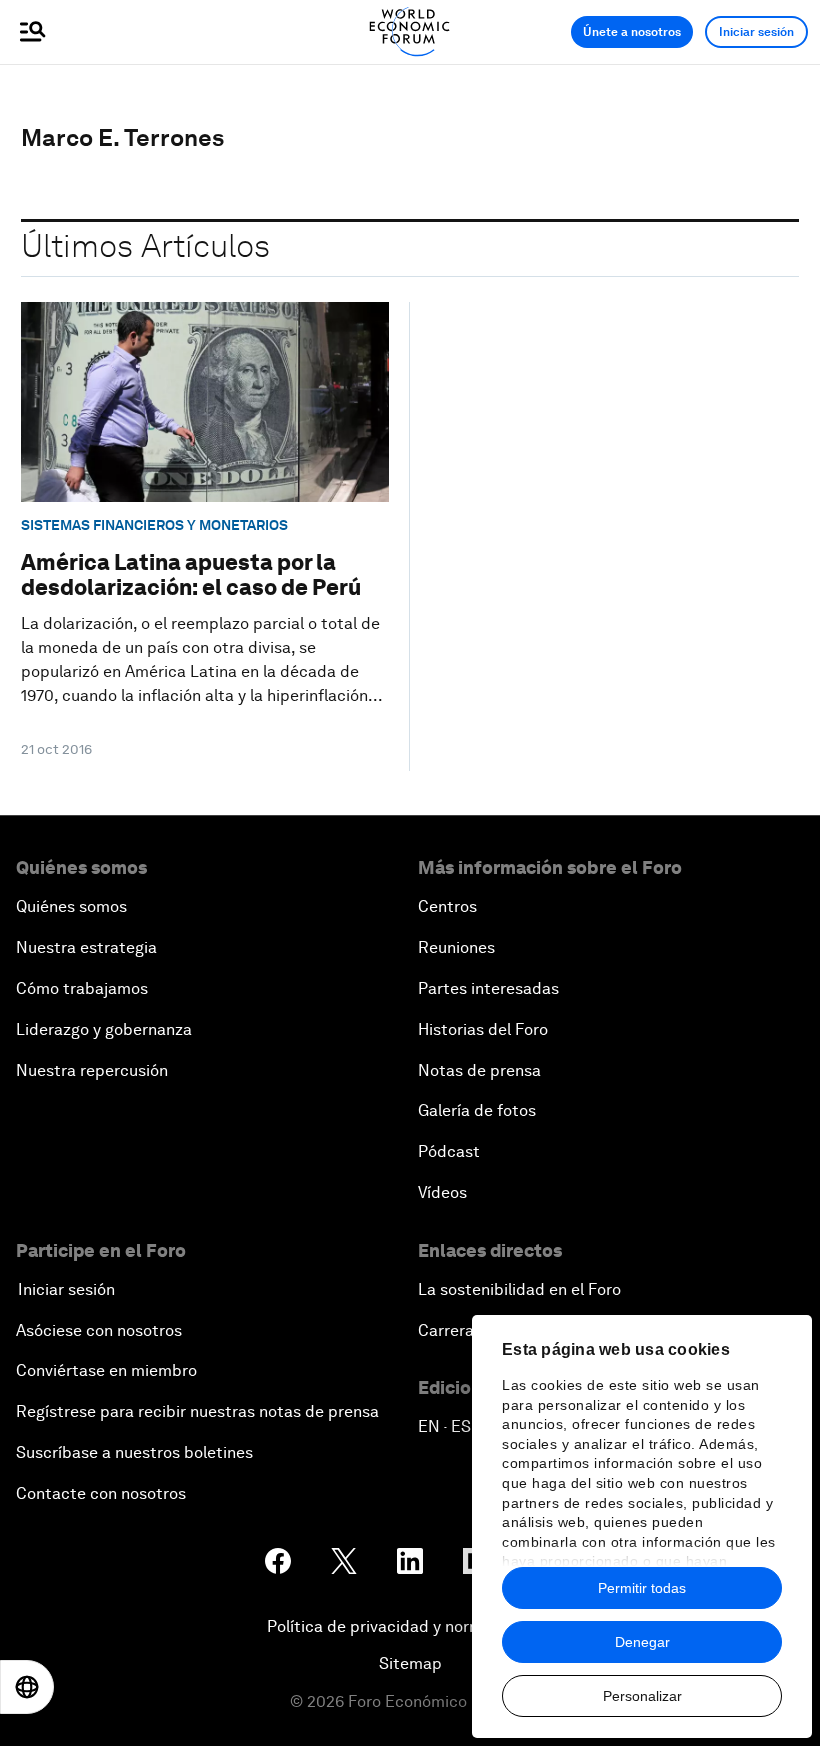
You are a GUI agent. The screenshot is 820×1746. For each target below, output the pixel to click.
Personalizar (642, 1696)
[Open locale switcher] (27, 1687)
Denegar (642, 1642)
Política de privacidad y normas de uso (410, 1626)
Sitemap (410, 1663)
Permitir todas (642, 1588)
